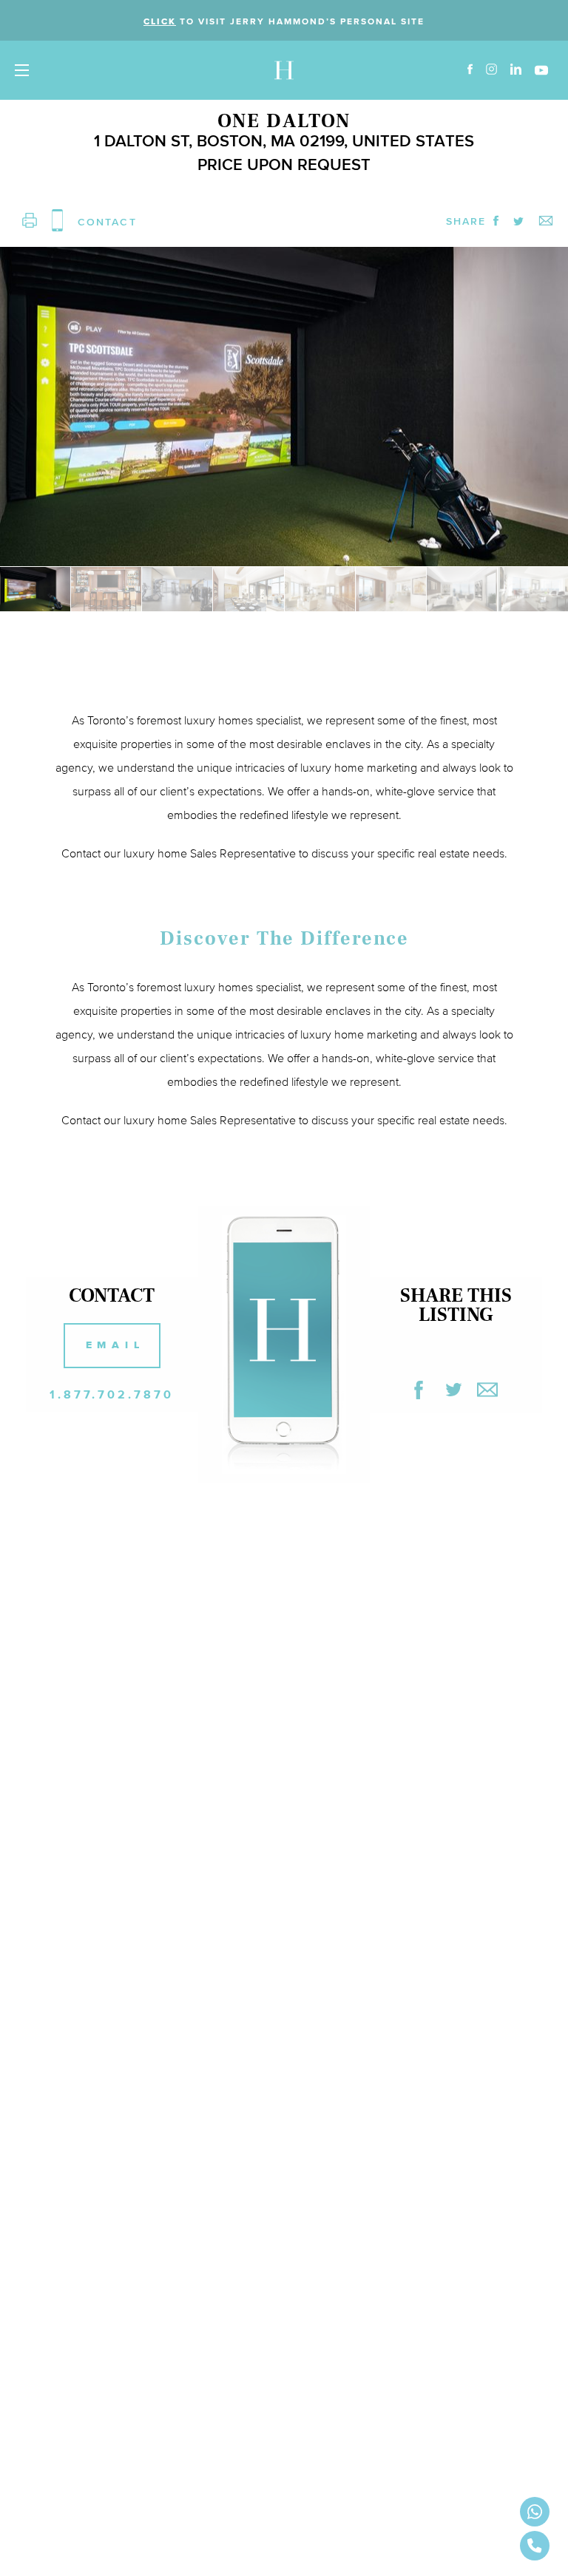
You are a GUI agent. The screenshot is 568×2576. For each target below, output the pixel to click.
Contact (81, 1120)
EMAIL (115, 1345)
